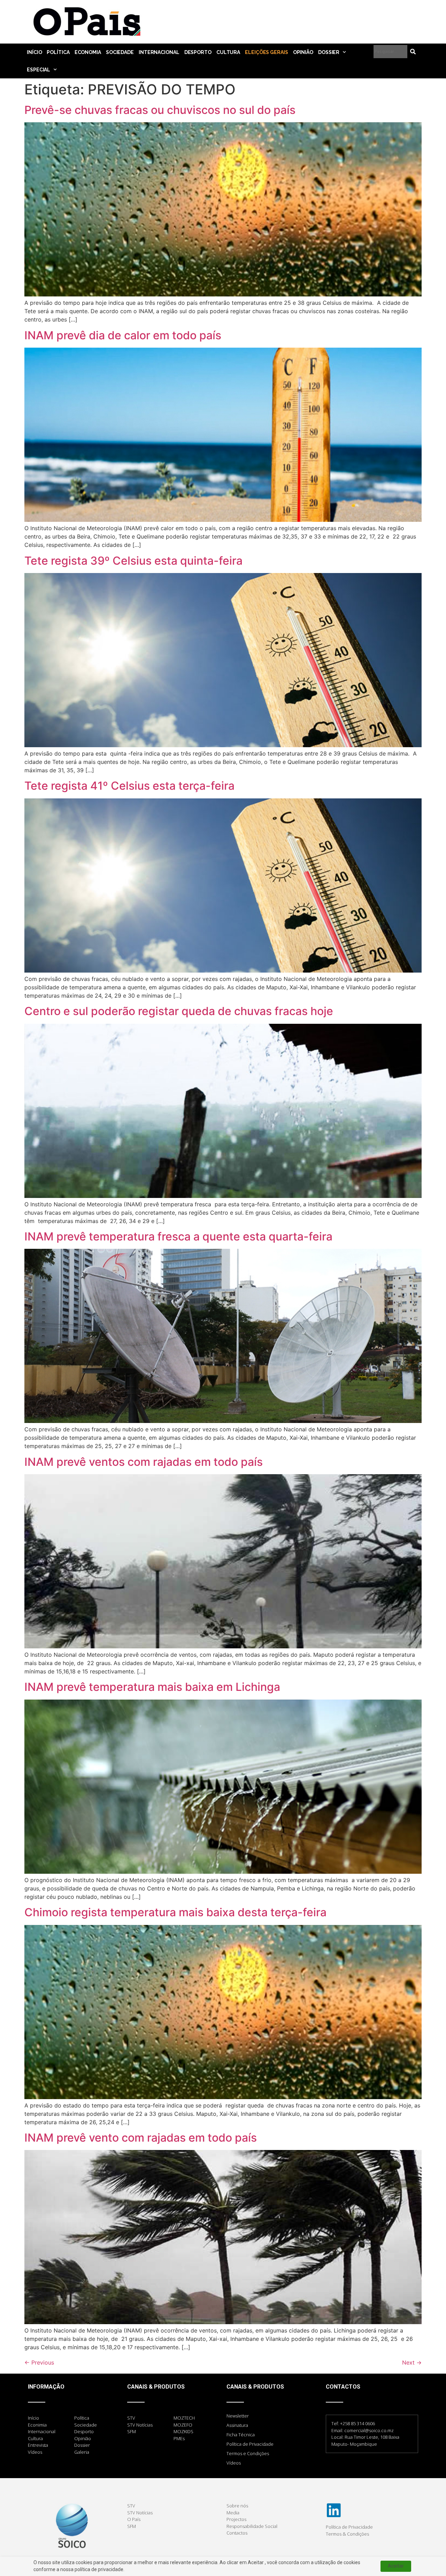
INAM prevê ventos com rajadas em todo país (144, 1462)
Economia (88, 52)
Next (412, 2362)
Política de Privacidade (250, 2444)
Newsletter (238, 2416)
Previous (39, 2362)
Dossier (329, 52)
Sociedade (120, 52)
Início (34, 52)
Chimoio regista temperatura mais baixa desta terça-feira (175, 1912)
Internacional (159, 52)
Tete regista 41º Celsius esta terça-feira (129, 786)
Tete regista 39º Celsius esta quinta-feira (133, 561)
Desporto (198, 52)
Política (58, 52)
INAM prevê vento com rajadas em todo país (141, 2138)
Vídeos (234, 2463)
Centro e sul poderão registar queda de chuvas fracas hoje (179, 1011)
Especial (39, 70)
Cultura (228, 52)
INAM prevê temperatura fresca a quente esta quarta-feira (178, 1236)
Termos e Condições (248, 2453)
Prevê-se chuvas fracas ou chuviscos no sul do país (160, 110)
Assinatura (237, 2425)
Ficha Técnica (241, 2435)
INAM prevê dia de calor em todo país (123, 335)
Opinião (303, 52)
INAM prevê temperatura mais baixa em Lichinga (152, 1687)
